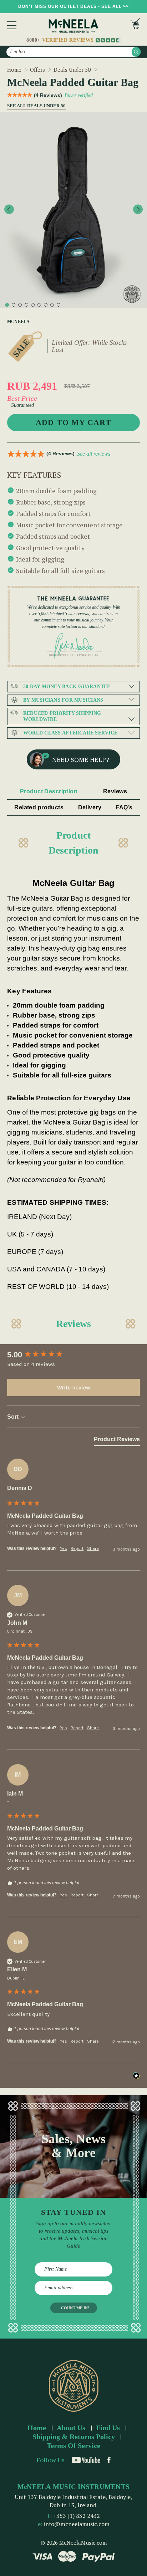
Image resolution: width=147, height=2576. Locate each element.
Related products (39, 807)
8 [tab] (52, 305)
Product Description (49, 791)
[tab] (117, 1441)
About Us (71, 2428)
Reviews (115, 791)
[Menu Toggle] (12, 25)
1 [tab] (7, 305)
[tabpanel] (73, 210)
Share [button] (93, 1548)
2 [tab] (14, 305)
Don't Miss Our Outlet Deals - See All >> (73, 6)
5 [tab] (33, 305)
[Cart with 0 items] (135, 25)
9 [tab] (59, 305)
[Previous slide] (9, 209)
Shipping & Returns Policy (74, 2437)
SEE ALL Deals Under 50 (34, 106)
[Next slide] (138, 209)
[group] (73, 1355)
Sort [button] (14, 1417)
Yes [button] (64, 1548)
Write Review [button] (74, 1387)
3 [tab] (20, 305)
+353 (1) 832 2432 (77, 2516)
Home (37, 2428)
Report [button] (77, 1548)
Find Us (108, 2428)
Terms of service (73, 2446)
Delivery (90, 807)
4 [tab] (26, 305)
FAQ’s (124, 807)
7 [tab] (46, 305)
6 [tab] (39, 305)
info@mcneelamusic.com (77, 2524)
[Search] (136, 52)
